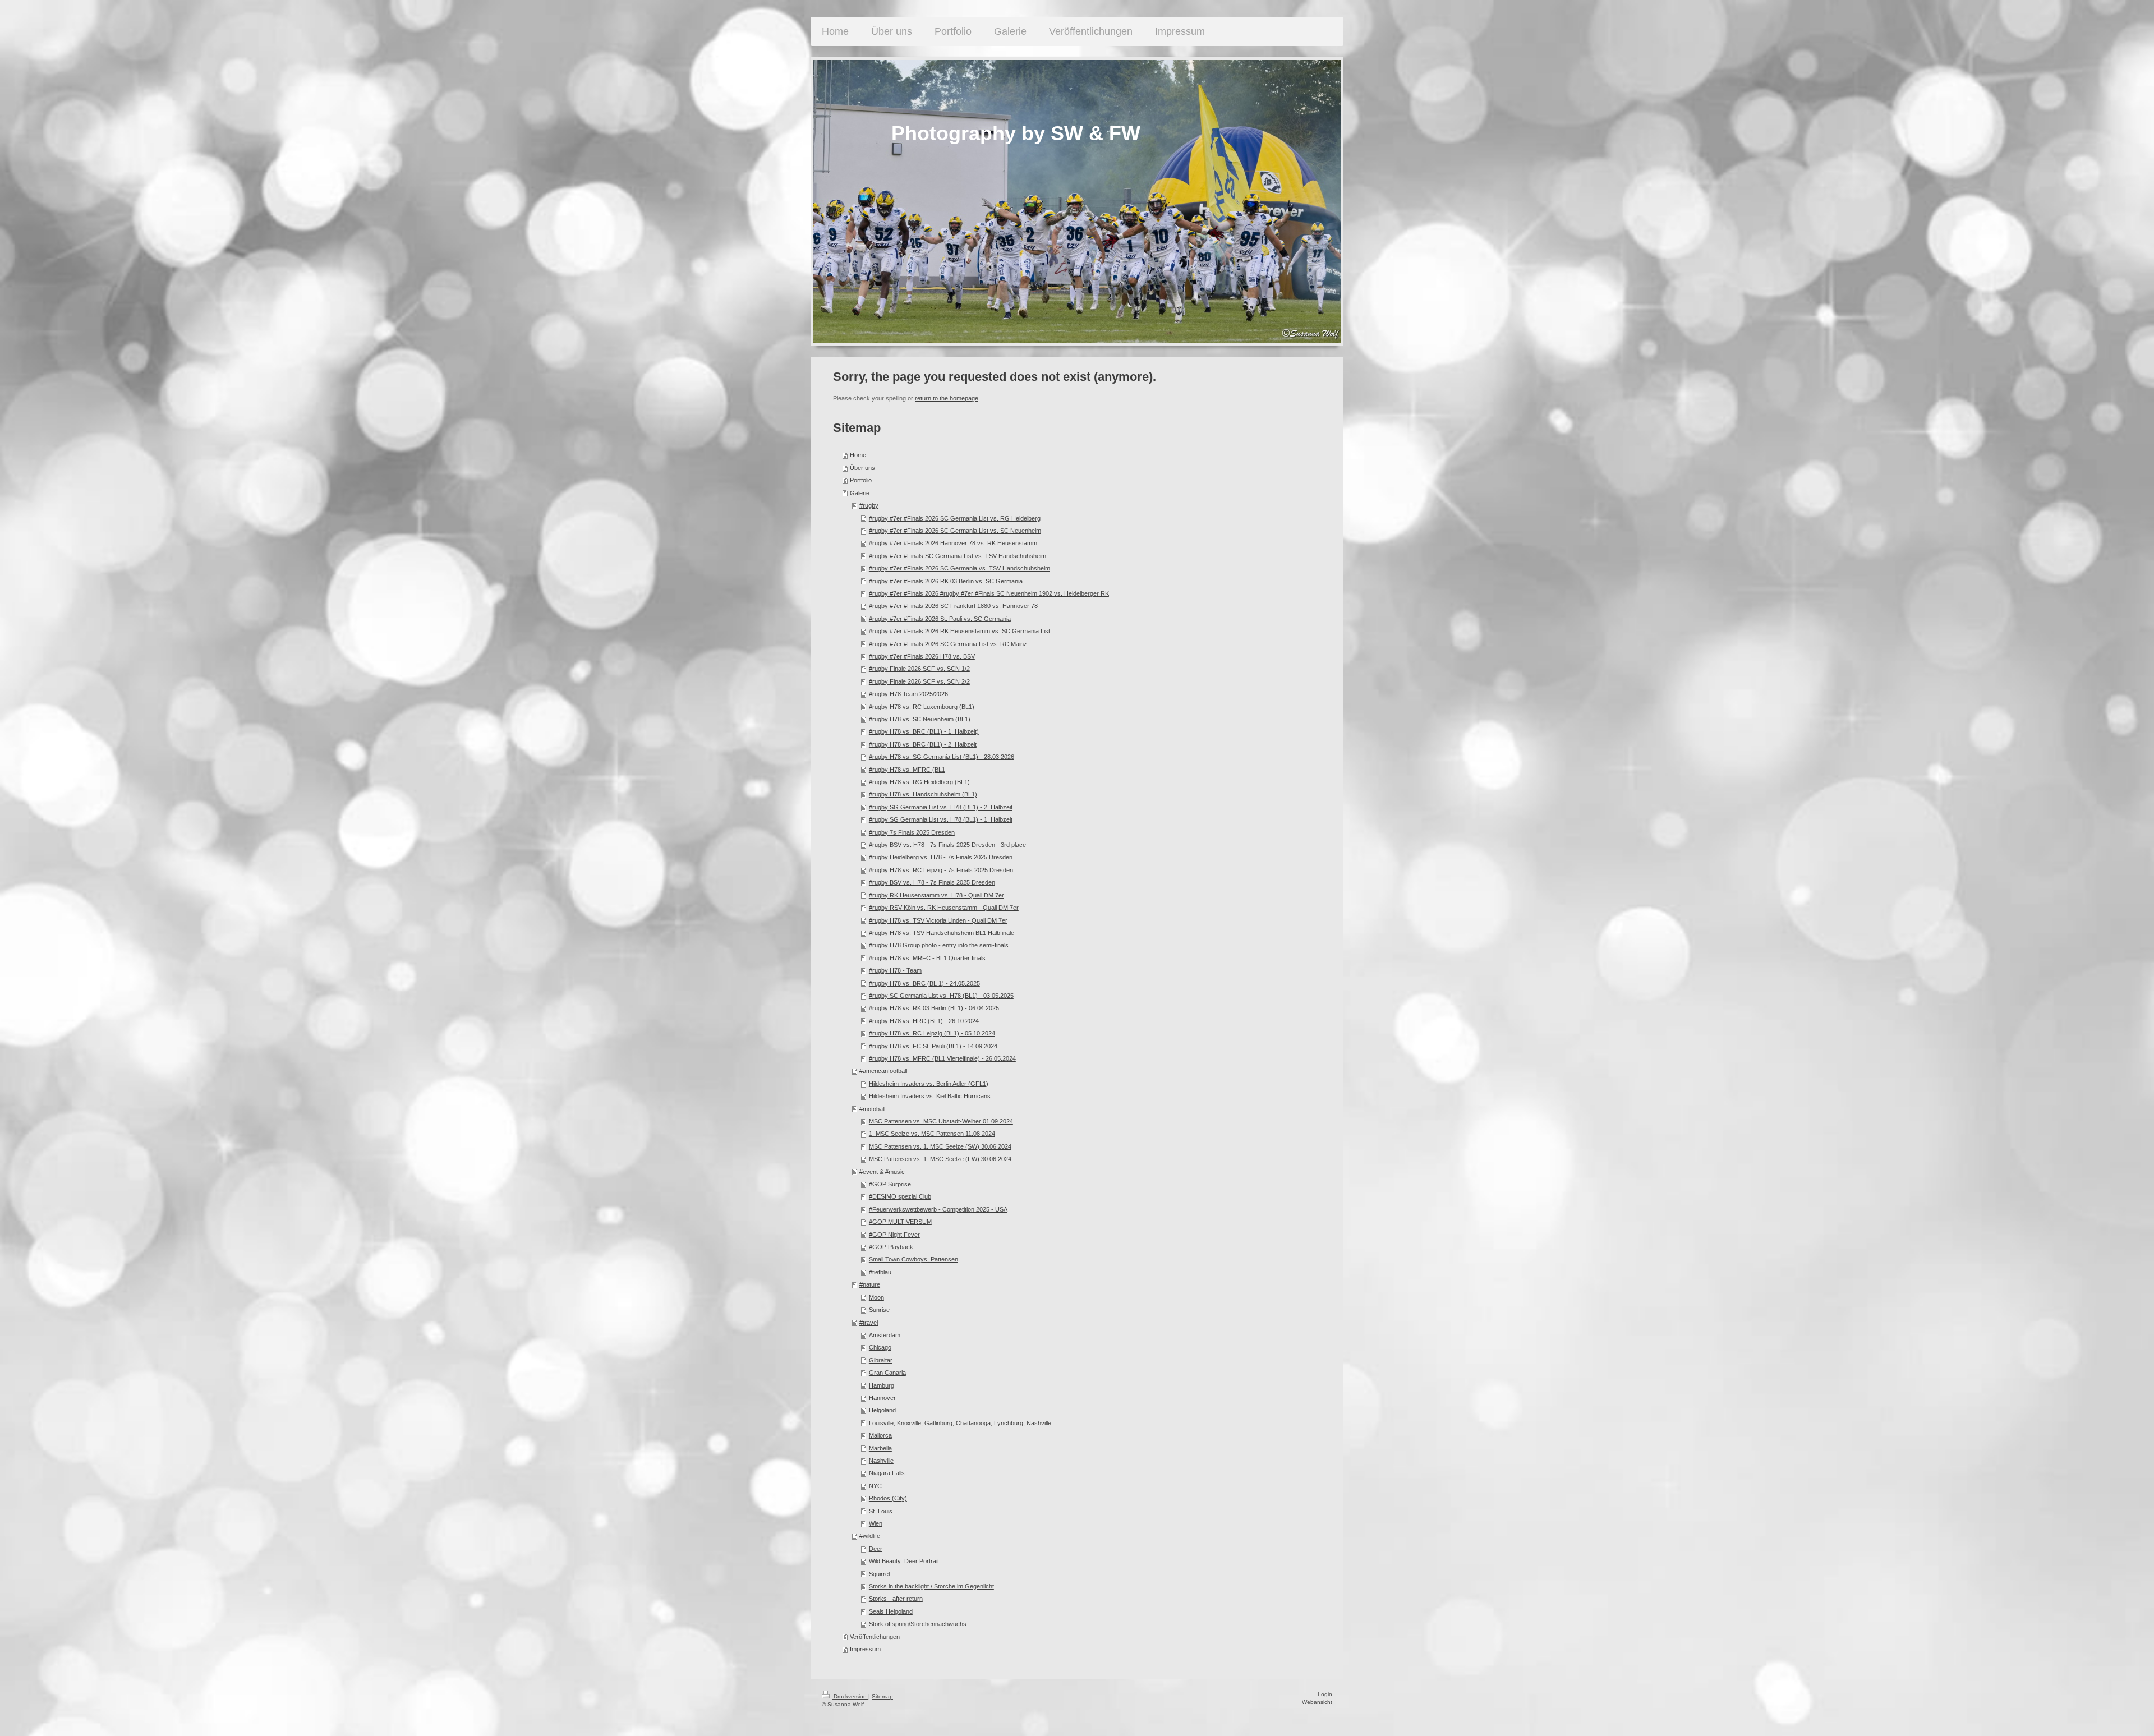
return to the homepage (947, 398)
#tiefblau (880, 1272)
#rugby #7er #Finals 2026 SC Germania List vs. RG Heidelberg (955, 518)
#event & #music (882, 1172)
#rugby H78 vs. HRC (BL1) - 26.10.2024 (924, 1021)
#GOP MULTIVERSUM (900, 1222)
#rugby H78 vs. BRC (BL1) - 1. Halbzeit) (924, 731)
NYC (875, 1486)
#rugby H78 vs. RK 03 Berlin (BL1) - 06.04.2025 (934, 1008)
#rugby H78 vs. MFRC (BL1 (907, 770)
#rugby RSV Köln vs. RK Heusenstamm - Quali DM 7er (944, 908)
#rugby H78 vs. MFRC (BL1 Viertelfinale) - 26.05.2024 (942, 1058)
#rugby (869, 505)
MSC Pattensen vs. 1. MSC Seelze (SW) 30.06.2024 (940, 1146)
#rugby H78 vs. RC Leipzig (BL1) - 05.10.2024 (932, 1033)
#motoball (872, 1109)
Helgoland (882, 1410)
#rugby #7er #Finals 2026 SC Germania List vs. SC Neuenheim (955, 531)
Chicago (880, 1347)
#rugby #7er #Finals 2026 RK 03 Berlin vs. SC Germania (946, 581)
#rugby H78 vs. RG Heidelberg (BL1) (919, 782)
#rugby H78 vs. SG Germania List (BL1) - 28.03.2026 (942, 757)
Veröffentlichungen (875, 1637)
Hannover (882, 1398)
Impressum (865, 1649)
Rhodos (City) (888, 1498)
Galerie (860, 493)
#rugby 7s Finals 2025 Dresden (912, 832)
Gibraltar (881, 1360)
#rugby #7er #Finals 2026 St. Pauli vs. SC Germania (940, 619)
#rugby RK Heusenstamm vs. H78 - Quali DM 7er (936, 895)
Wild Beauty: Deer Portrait (904, 1561)
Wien (876, 1523)
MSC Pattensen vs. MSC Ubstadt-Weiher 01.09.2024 (941, 1121)
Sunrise (879, 1310)
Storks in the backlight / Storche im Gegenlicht (931, 1586)
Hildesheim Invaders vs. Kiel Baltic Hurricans (930, 1096)
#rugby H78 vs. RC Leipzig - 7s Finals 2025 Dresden (941, 870)
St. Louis (881, 1511)
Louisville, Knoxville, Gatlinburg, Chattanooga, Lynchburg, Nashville (960, 1423)
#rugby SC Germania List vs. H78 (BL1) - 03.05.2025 (941, 996)
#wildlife (870, 1536)
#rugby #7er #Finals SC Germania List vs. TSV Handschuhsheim (958, 556)
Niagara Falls (887, 1473)
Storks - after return (896, 1599)
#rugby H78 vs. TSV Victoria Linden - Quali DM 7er (938, 920)
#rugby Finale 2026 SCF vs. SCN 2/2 (919, 681)
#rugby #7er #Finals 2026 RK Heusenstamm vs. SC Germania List (959, 631)
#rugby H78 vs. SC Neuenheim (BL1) (920, 719)
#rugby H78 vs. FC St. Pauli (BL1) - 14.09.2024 (933, 1046)
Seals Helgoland (891, 1611)
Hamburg (882, 1385)
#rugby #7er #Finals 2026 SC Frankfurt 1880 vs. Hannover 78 (953, 606)
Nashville (881, 1461)
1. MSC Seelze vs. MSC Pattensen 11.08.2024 (932, 1134)
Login (1325, 1694)
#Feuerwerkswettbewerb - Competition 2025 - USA (938, 1209)
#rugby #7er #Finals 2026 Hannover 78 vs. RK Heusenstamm (953, 543)
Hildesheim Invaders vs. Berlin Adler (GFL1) (929, 1084)
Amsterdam (885, 1335)
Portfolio (861, 480)
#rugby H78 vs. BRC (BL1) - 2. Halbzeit (923, 744)
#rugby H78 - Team (895, 970)
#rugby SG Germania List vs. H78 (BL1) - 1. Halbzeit (941, 819)
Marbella (880, 1448)
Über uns (862, 468)
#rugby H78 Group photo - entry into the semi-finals (939, 945)
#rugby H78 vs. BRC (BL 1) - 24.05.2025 (924, 983)
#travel (869, 1323)
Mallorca (880, 1435)
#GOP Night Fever (894, 1235)
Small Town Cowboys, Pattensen (913, 1259)
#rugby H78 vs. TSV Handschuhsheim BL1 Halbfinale (942, 933)
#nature (870, 1284)
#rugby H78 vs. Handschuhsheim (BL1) (923, 794)
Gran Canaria (887, 1373)
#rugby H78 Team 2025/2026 (908, 694)
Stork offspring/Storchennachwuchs (918, 1624)
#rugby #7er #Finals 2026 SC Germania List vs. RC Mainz (948, 644)
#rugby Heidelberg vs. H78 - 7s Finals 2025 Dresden (941, 857)
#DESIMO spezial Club (900, 1196)
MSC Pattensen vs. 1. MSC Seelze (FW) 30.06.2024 (940, 1159)
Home (858, 455)
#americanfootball (883, 1071)
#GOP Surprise (890, 1184)
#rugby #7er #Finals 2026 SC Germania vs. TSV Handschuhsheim (959, 568)
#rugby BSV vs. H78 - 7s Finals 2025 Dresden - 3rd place (947, 845)
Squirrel (879, 1574)
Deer (876, 1549)
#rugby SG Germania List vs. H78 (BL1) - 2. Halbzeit (941, 807)
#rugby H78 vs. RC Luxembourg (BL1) (922, 707)
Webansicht (1317, 1702)
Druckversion (850, 1696)
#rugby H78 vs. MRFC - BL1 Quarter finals (927, 958)
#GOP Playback (891, 1247)
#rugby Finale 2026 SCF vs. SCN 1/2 (919, 669)
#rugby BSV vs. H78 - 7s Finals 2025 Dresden (932, 882)
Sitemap (882, 1696)
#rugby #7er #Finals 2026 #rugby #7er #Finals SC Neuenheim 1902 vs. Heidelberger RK (989, 593)
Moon (876, 1297)
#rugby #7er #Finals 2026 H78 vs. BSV (922, 656)
